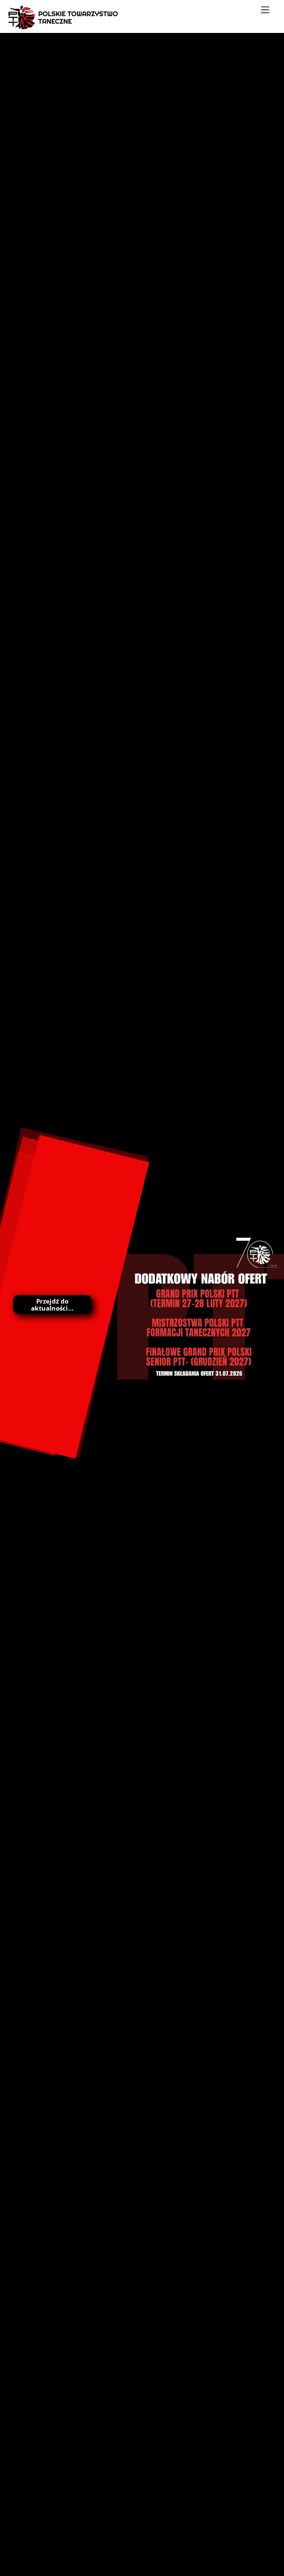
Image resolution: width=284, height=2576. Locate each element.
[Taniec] (64, 26)
